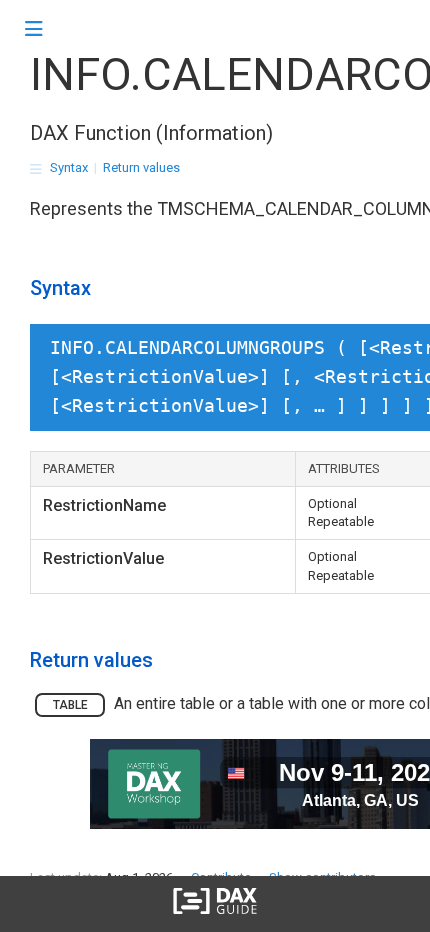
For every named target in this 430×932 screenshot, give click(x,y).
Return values (141, 167)
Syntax (69, 167)
